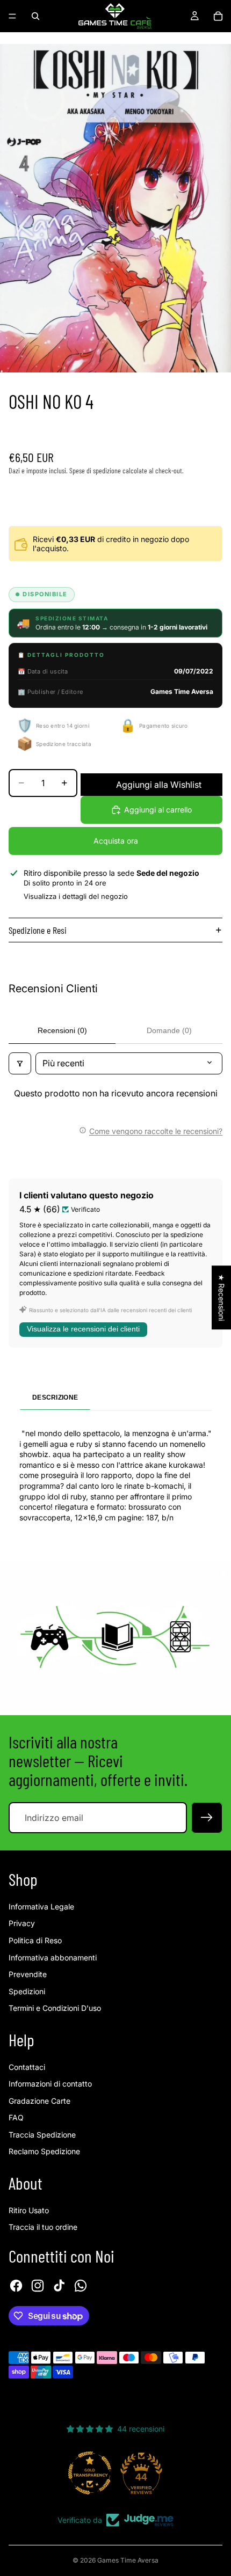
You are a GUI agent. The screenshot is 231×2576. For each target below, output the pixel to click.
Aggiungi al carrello (158, 810)
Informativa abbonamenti (53, 1957)
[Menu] (12, 16)
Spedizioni (27, 1991)
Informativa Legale (41, 1907)
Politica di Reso (35, 1940)
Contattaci (27, 2067)
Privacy (22, 1923)
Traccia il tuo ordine (43, 2227)
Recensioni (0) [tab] (62, 1030)
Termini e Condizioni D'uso (55, 2008)
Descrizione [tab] (55, 1397)
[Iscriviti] (207, 1818)
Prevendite (28, 1974)
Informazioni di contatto (50, 2084)
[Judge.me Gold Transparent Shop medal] (90, 2473)
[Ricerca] (35, 16)
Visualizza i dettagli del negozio (76, 896)
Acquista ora (116, 841)
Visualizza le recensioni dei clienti (83, 1329)
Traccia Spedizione (42, 2135)
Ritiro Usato (29, 2210)
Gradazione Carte (39, 2101)
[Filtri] (20, 1063)
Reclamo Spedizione (44, 2151)
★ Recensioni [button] (222, 1297)
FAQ (16, 2117)
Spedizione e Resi (38, 930)
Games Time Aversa (128, 2560)
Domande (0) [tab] (169, 1030)
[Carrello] (218, 16)
